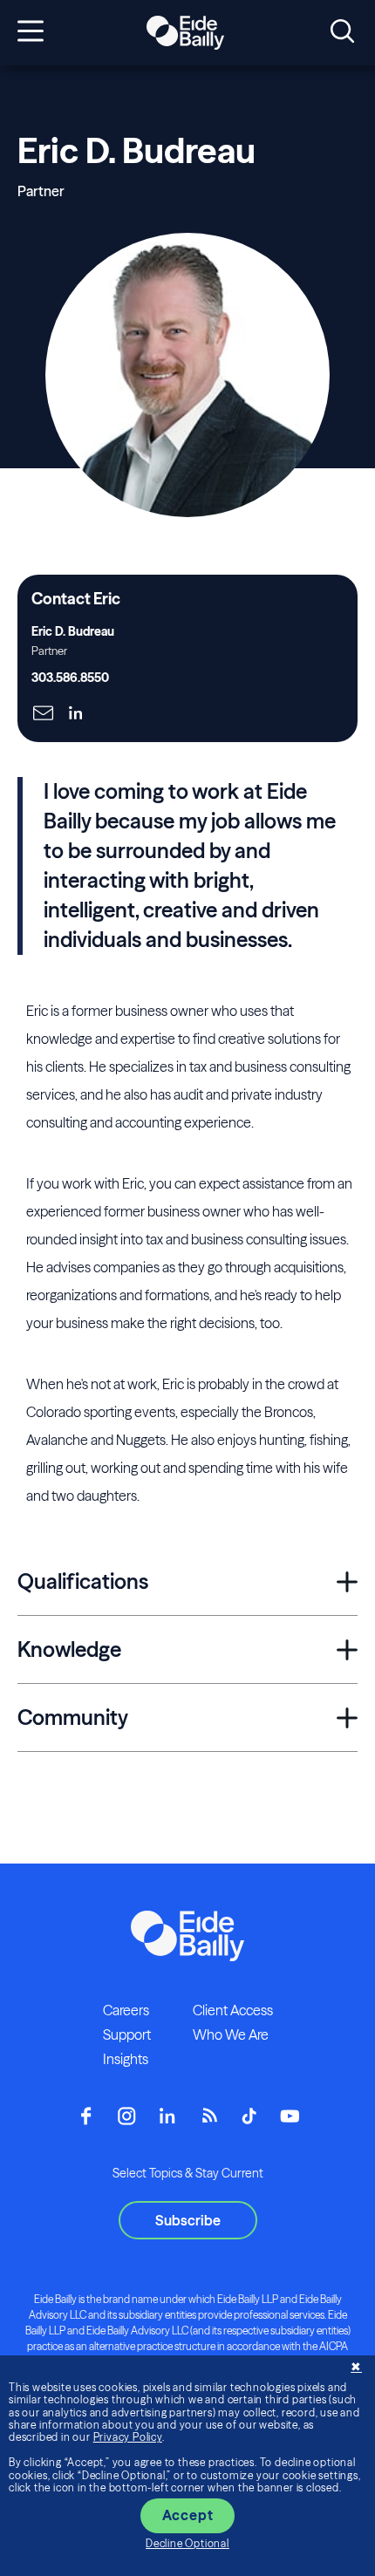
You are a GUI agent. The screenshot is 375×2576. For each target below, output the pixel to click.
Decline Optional (187, 2543)
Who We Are (231, 2034)
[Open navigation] (31, 32)
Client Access (233, 2010)
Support (127, 2034)
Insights (126, 2059)
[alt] (185, 33)
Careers (126, 2010)
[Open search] (342, 32)
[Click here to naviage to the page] (43, 715)
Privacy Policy (128, 2437)
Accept (188, 2515)
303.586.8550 (70, 678)
